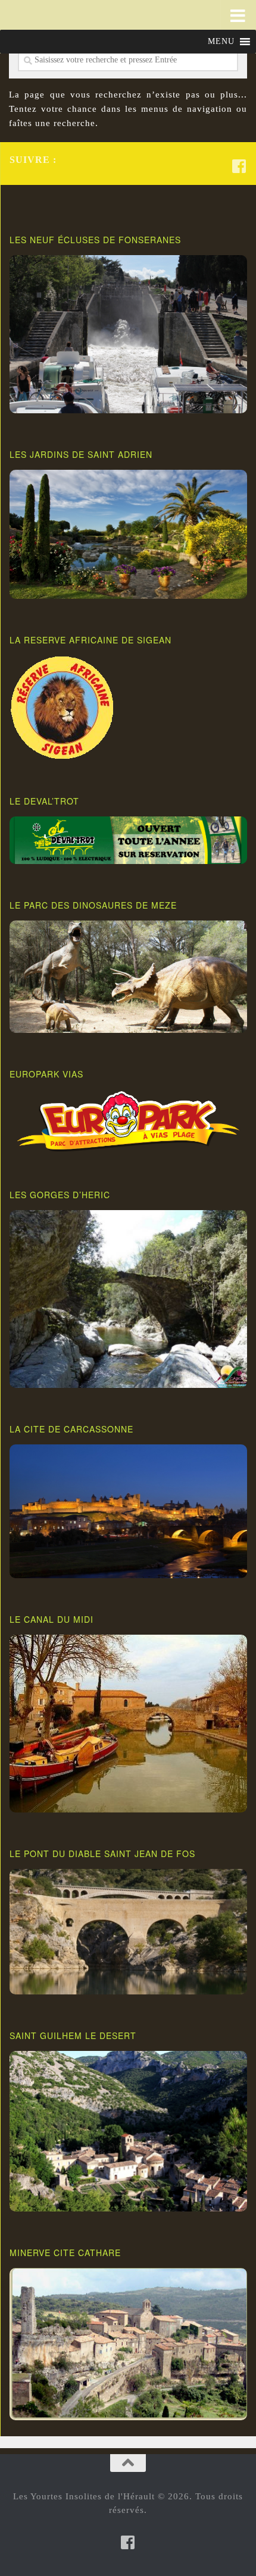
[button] (221, 42)
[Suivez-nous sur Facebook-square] (239, 166)
